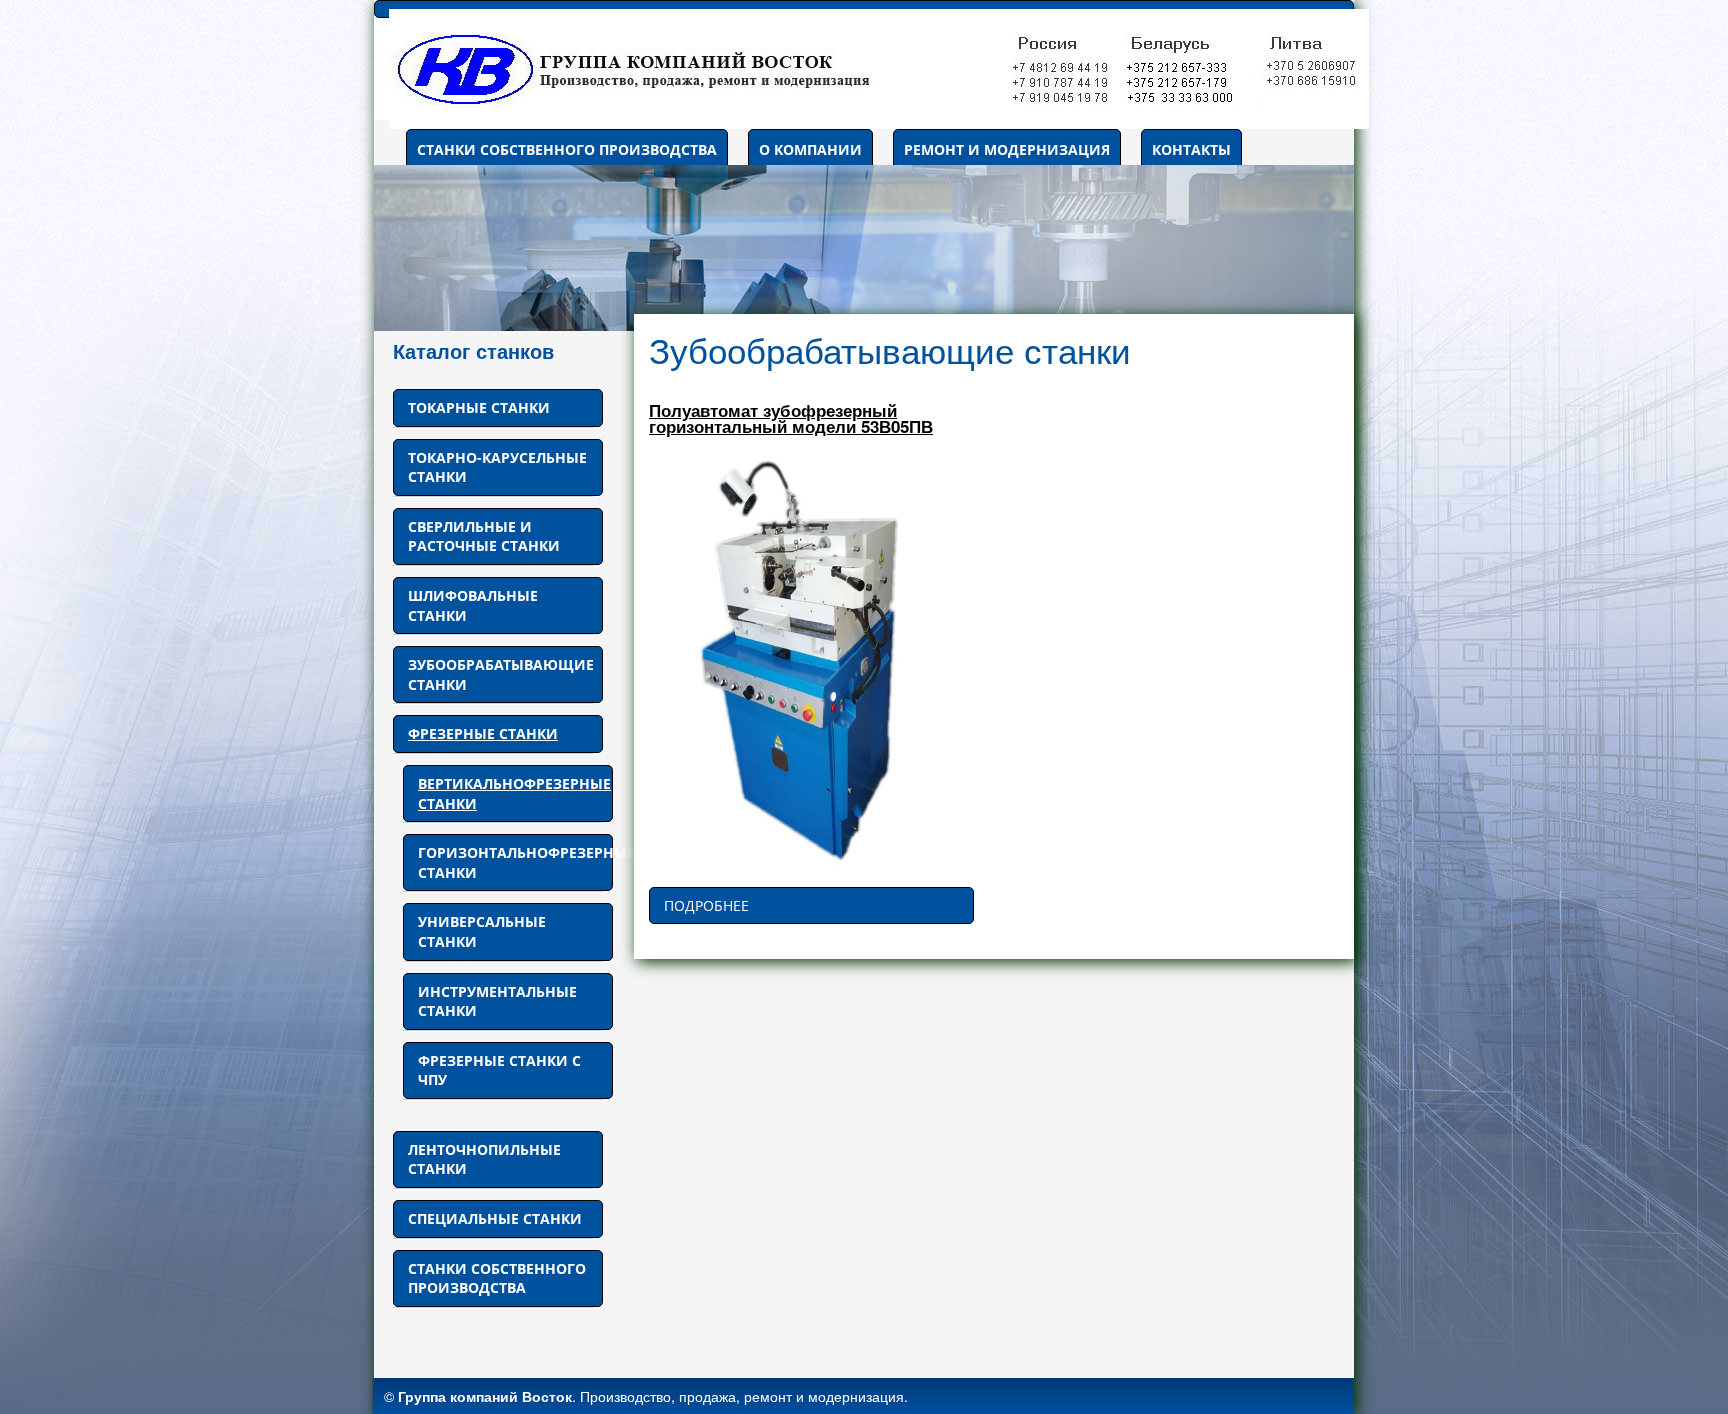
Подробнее (706, 905)
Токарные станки (479, 407)
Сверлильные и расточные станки (484, 536)
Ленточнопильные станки (484, 1159)
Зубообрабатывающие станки (501, 674)
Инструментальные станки (497, 1001)
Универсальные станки (482, 931)
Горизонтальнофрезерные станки (515, 862)
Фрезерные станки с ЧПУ (499, 1070)
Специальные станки (495, 1218)
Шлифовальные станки (473, 605)
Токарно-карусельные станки (497, 467)
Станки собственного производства (567, 149)
